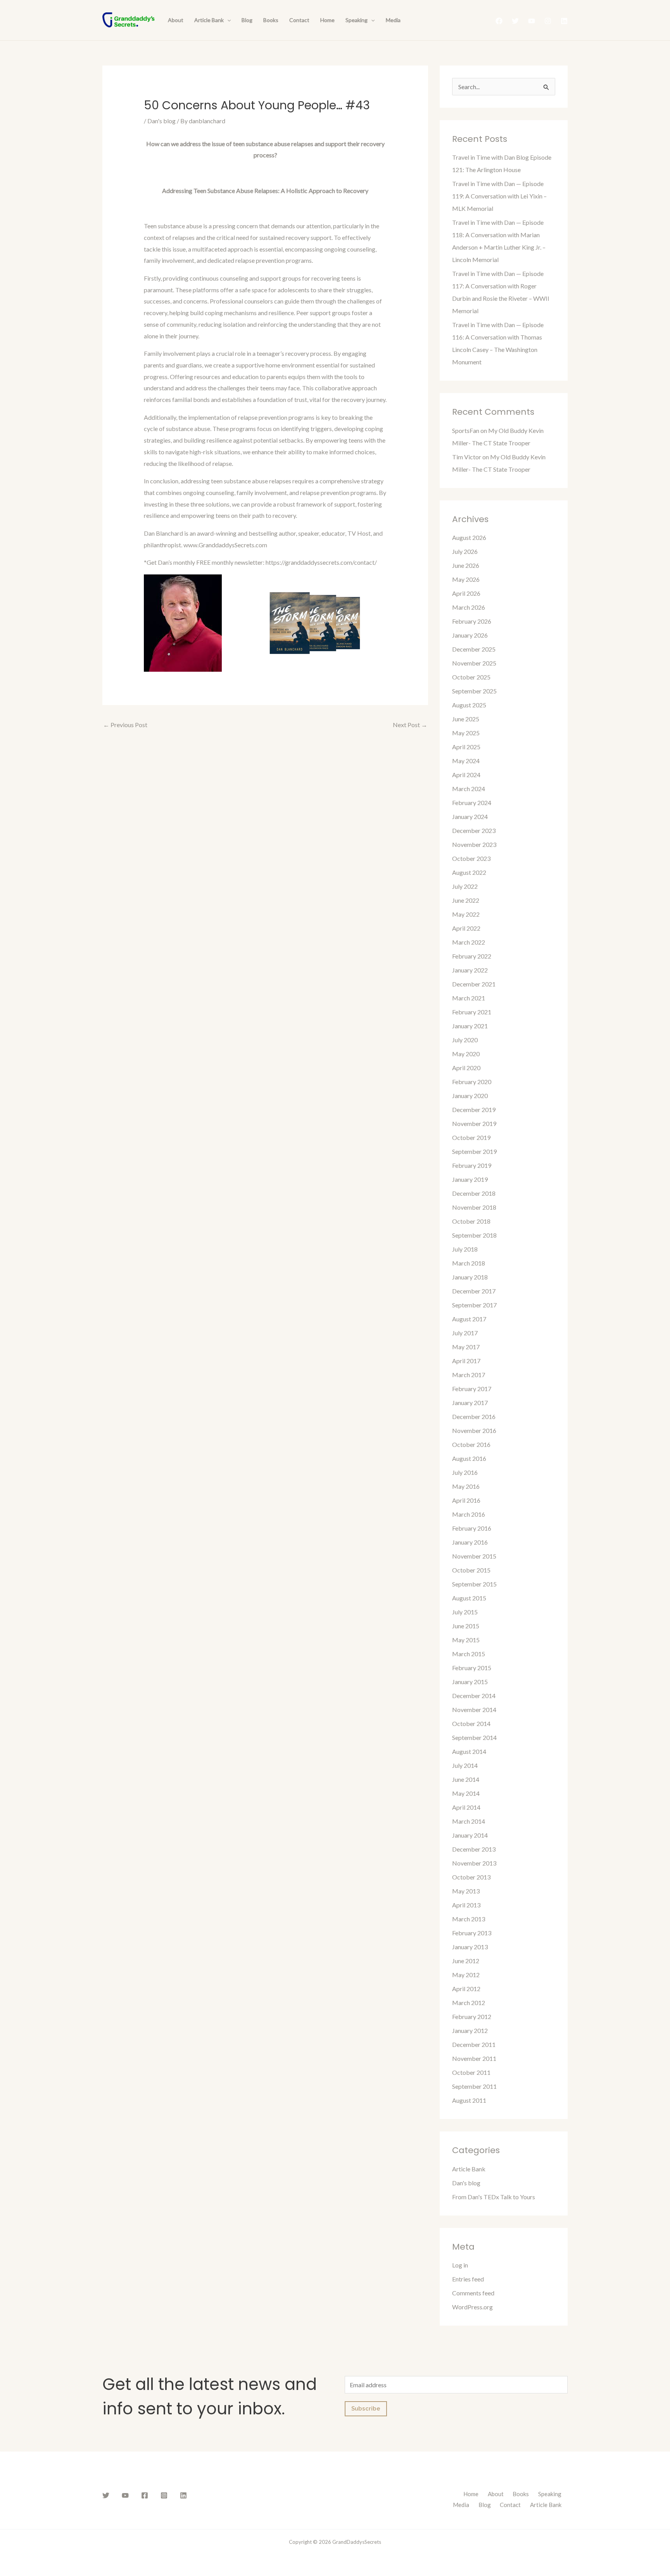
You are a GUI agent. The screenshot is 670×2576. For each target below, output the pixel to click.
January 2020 (470, 1096)
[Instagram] (548, 21)
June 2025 (466, 719)
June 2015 (466, 1626)
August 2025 (469, 705)
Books (271, 20)
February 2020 (472, 1082)
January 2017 (470, 1403)
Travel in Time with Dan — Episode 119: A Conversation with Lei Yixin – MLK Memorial (499, 196)
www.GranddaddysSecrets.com (225, 545)
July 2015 (465, 1612)
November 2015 (474, 1556)
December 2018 (474, 1193)
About (176, 20)
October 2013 (471, 1877)
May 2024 (466, 761)
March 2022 (469, 942)
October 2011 (471, 2072)
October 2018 (471, 1221)
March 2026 (469, 607)
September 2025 (474, 691)
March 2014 (469, 1821)
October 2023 (471, 858)
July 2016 (465, 1472)
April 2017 (466, 1361)
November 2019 (474, 1123)
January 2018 (470, 1277)
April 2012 (466, 1989)
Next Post (410, 725)
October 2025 (471, 677)
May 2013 (466, 1891)
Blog (247, 20)
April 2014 (466, 1807)
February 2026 (472, 621)
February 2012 (472, 2016)
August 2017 (469, 1319)
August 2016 (469, 1458)
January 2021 (470, 1026)
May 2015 (466, 1640)
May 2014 (466, 1793)
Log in (460, 2265)
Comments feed (473, 2293)
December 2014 (474, 1696)
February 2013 (472, 1933)
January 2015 (470, 1682)
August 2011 (469, 2100)
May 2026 (466, 579)
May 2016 (466, 1486)
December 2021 (474, 984)
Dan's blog (161, 121)
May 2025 (466, 733)
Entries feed (468, 2279)
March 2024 (469, 789)
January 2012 (470, 2030)
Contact (299, 20)
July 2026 (465, 551)
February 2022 (472, 956)
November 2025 (474, 663)
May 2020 (466, 1054)
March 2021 (469, 998)
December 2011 (474, 2044)
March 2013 (469, 1919)
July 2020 (465, 1040)
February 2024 (472, 803)
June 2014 (466, 1779)
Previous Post (125, 725)
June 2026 (466, 565)
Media (393, 20)
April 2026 (466, 593)
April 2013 (466, 1905)
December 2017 (474, 1291)
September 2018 (474, 1235)
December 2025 (474, 649)
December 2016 (474, 1416)
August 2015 (469, 1598)
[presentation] (227, 20)
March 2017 (469, 1375)
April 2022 (466, 928)
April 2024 (466, 775)
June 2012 (466, 1961)
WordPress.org (472, 2307)
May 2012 (466, 1975)
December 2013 (474, 1849)
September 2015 (474, 1584)
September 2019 (474, 1151)
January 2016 (470, 1542)
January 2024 (470, 816)
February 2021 (472, 1012)
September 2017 (474, 1305)
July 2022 (465, 886)
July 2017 (465, 1333)
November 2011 (474, 2058)
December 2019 (474, 1110)
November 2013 (474, 1863)
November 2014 (474, 1710)
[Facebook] (499, 21)
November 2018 (474, 1207)
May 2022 (466, 914)
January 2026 (470, 635)
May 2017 (466, 1347)
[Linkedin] (564, 21)
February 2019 (472, 1165)
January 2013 (470, 1947)
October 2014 (471, 1723)
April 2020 (466, 1068)
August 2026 (469, 537)
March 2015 (469, 1654)
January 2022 (470, 970)
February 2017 (472, 1389)
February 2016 (472, 1528)
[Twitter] (515, 21)
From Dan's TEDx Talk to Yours (494, 2197)
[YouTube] (532, 21)
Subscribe (366, 2409)
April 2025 (466, 747)
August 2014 (469, 1751)
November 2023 (474, 844)
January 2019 (470, 1179)
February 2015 (472, 1668)
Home (327, 20)
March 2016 (469, 1514)
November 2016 (474, 1430)
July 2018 (465, 1249)
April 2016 (466, 1500)
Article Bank (209, 20)
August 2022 (469, 872)
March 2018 (469, 1263)
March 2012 (469, 2003)
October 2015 (471, 1570)
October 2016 (471, 1444)
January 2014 (470, 1835)
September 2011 (474, 2086)
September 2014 (474, 1737)
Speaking (357, 20)
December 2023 (474, 830)
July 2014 (465, 1765)
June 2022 (466, 900)
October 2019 (471, 1137)
